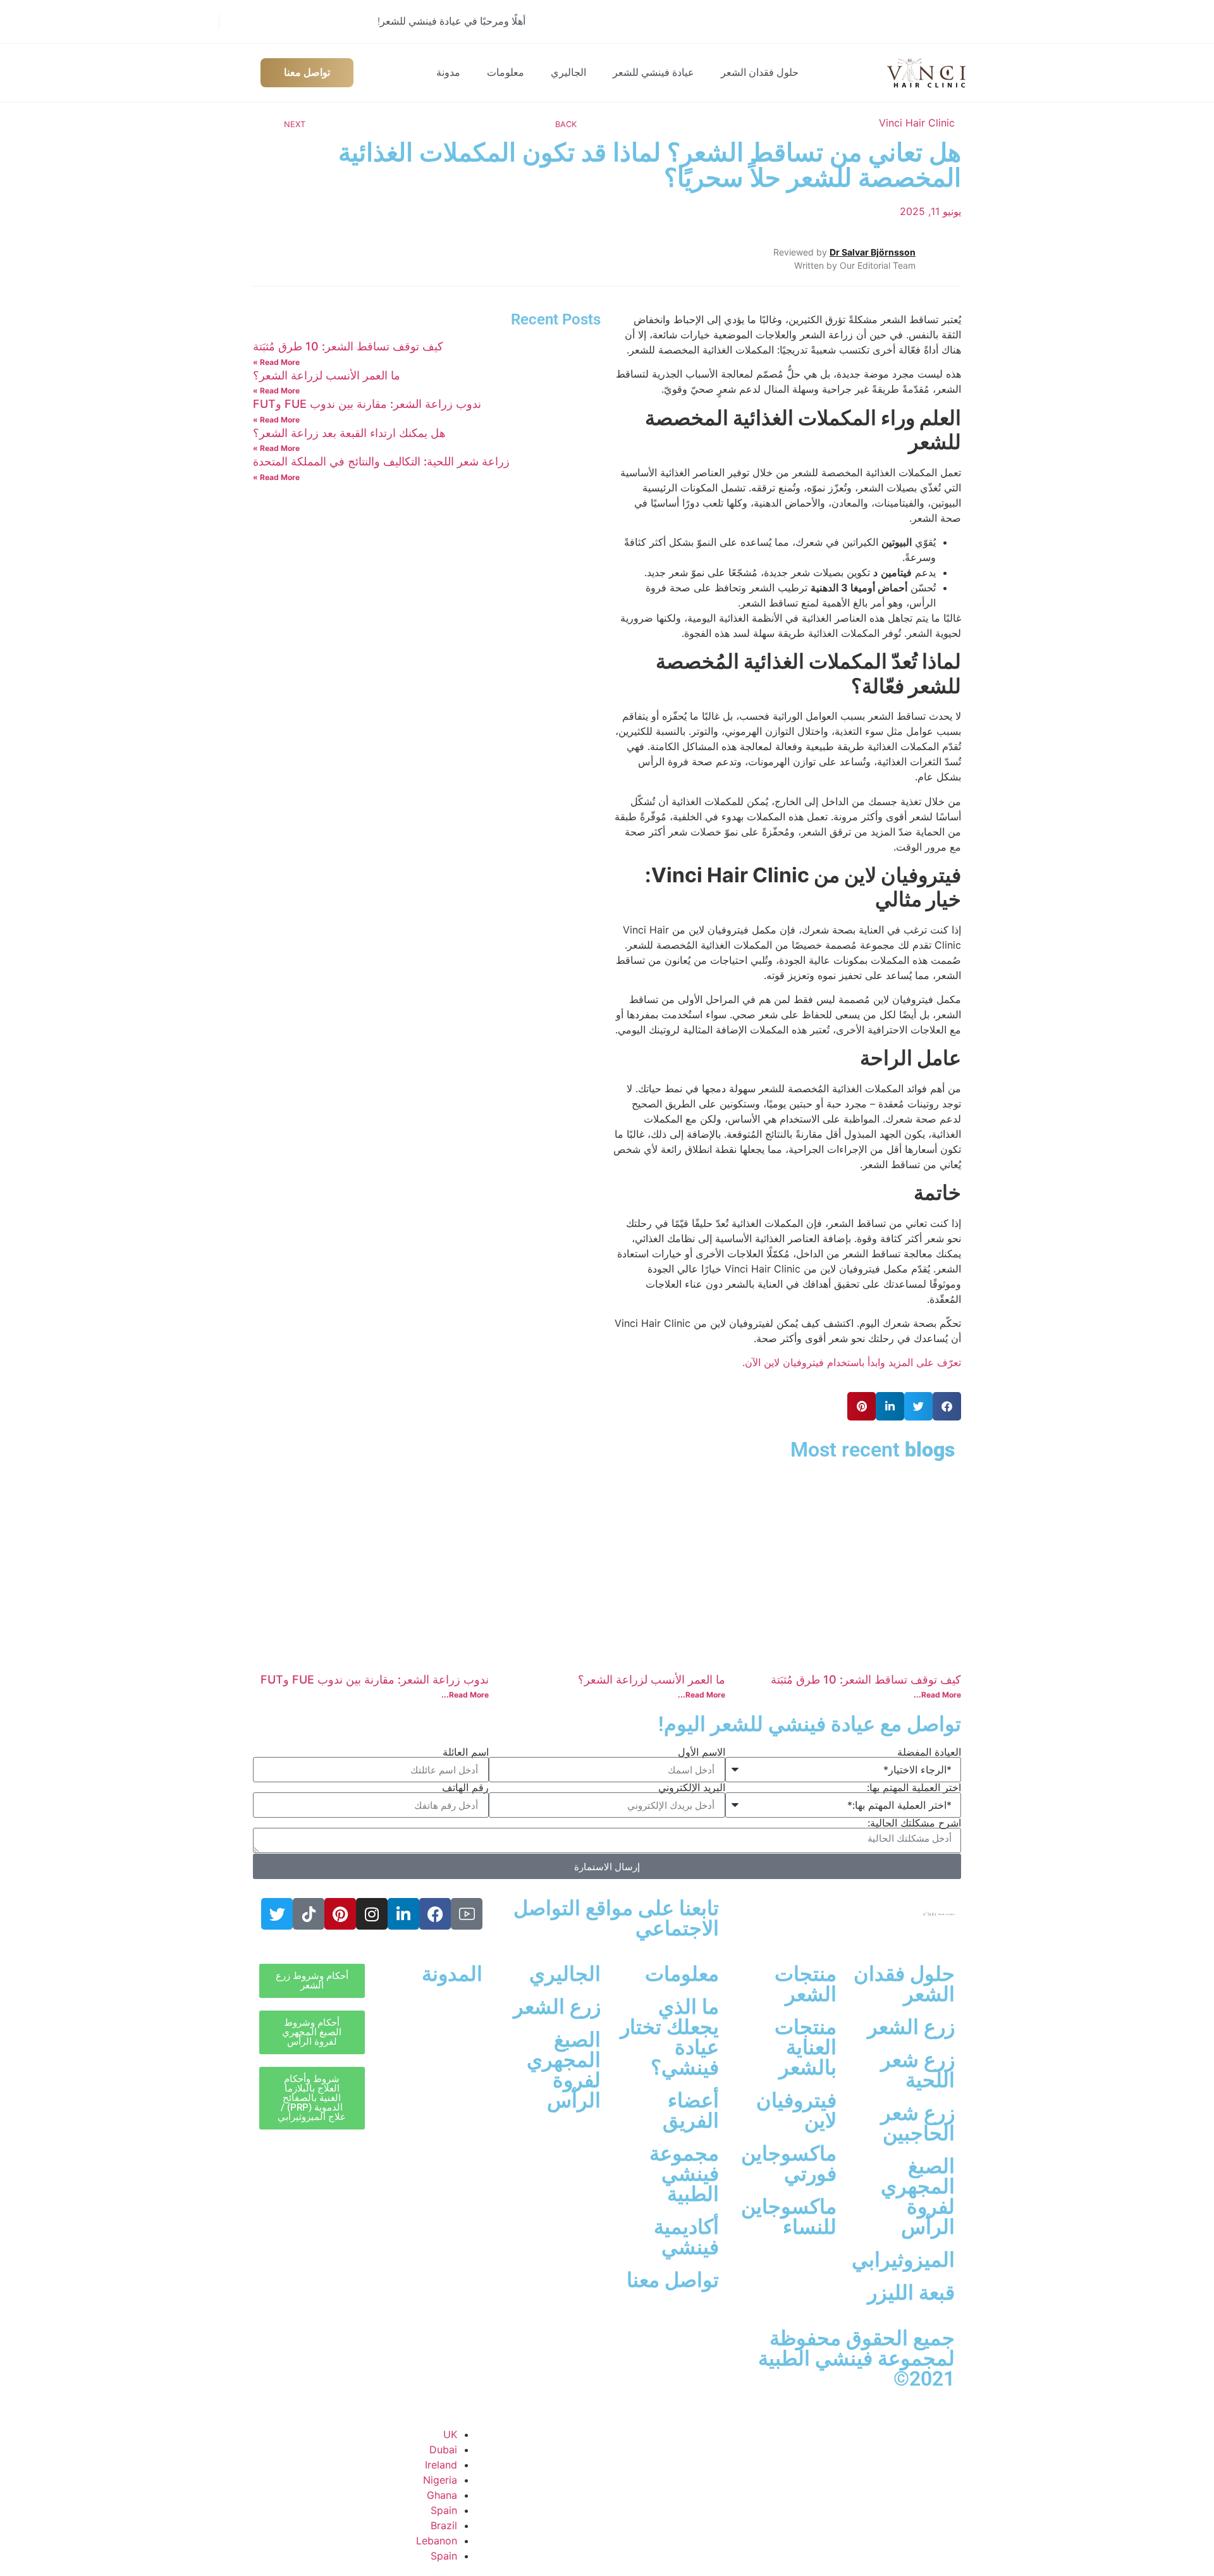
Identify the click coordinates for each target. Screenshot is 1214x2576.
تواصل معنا (673, 2280)
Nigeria (440, 2480)
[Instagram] (372, 1914)
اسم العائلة (466, 1752)
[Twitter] (277, 1914)
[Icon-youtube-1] (467, 1914)
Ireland (441, 2465)
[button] (947, 1406)
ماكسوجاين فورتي (789, 2164)
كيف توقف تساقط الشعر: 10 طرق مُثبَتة (348, 346)
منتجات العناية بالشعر (806, 2047)
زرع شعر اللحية (918, 2070)
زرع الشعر (911, 2027)
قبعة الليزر (911, 2293)
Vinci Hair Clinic (917, 123)
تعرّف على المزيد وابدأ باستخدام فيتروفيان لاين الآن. (852, 1362)
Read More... (937, 1695)
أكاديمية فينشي (686, 2237)
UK (450, 2434)
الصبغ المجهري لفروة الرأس (918, 2197)
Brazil (444, 2525)
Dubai (443, 2450)
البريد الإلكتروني (692, 1787)
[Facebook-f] (435, 1914)
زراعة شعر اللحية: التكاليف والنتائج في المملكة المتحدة (381, 461)
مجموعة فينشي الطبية (684, 2174)
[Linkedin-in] (403, 1914)
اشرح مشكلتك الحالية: (914, 1823)
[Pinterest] (340, 1914)
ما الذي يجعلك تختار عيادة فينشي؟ (670, 2037)
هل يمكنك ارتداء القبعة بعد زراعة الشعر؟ (349, 433)
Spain (444, 2510)
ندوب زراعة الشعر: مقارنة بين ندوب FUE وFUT (367, 404)
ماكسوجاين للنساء (789, 2217)
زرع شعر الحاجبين (918, 2123)
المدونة (452, 1974)
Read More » (276, 362)
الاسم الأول (702, 1752)
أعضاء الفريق (691, 2111)
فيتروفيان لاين (796, 2111)
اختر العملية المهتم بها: (914, 1787)
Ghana (442, 2495)
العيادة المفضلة (929, 1752)
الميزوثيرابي (903, 2260)
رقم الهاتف (465, 1787)
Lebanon (437, 2541)
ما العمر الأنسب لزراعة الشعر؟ (327, 375)
